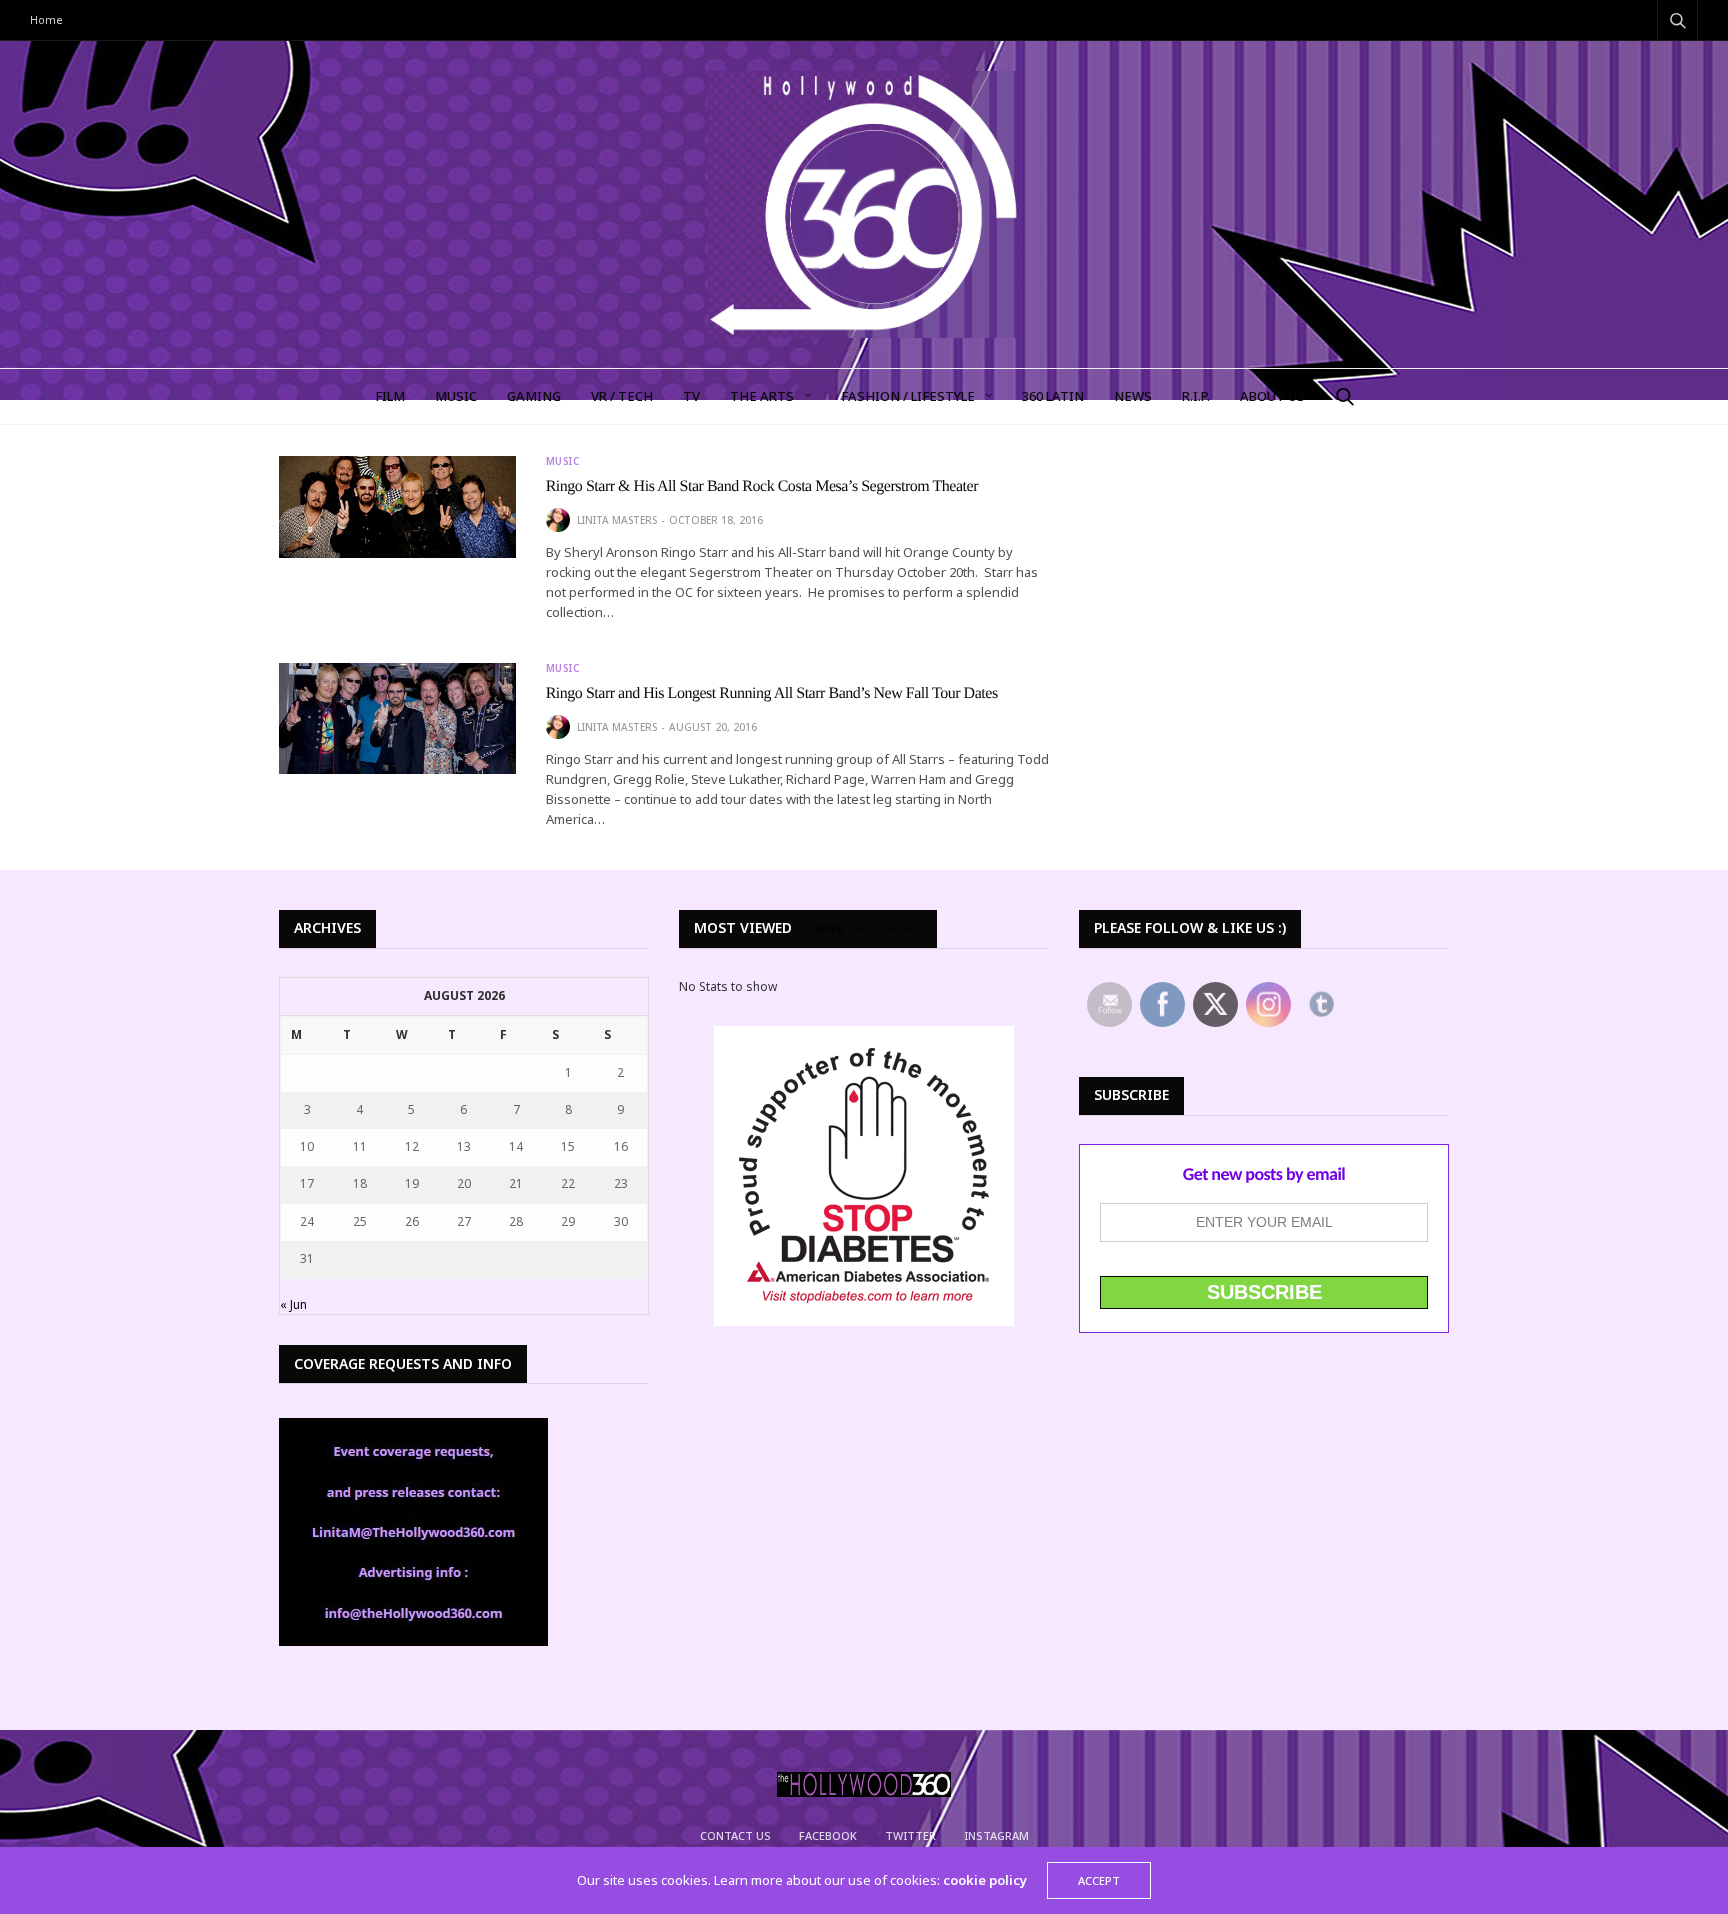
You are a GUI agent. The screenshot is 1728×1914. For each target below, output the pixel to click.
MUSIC (456, 396)
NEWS (1133, 396)
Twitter (910, 1835)
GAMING (534, 396)
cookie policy (985, 1880)
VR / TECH (622, 396)
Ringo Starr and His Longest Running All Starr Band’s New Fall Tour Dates (772, 693)
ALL (912, 929)
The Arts (762, 396)
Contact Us (735, 1835)
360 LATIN (1053, 396)
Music (563, 461)
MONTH (873, 929)
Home (46, 19)
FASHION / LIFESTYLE (908, 396)
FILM (390, 396)
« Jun (293, 1304)
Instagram (996, 1835)
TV (691, 396)
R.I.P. (1196, 396)
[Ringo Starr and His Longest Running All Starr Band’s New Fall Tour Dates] (397, 719)
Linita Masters (617, 520)
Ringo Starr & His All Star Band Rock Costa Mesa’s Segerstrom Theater (762, 486)
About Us (1272, 396)
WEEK (829, 929)
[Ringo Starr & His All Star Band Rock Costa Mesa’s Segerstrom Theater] (397, 507)
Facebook (828, 1835)
